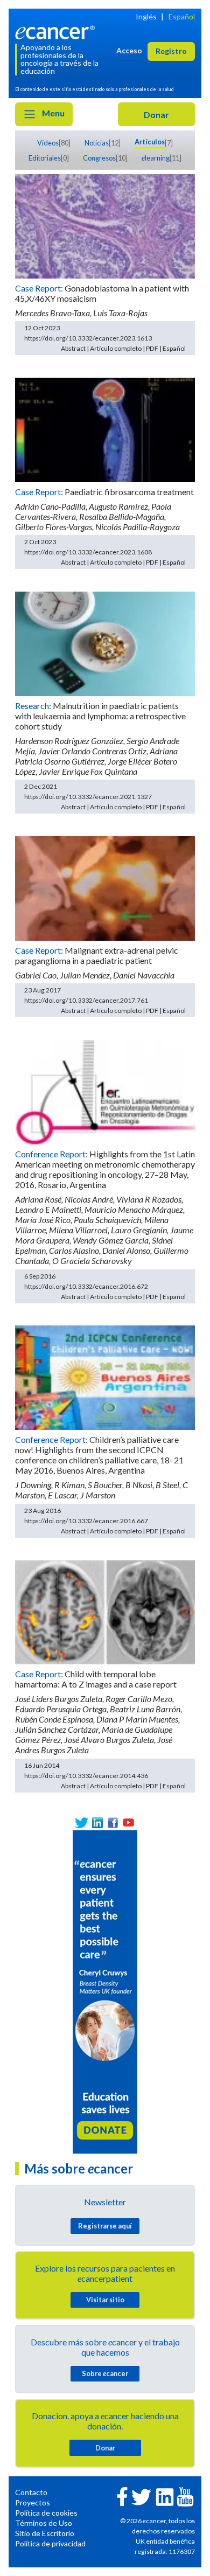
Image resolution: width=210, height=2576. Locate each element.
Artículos (150, 142)
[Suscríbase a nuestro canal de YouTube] (128, 1822)
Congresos (99, 158)
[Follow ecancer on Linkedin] (165, 2496)
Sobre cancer (105, 2373)
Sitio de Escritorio (45, 2533)
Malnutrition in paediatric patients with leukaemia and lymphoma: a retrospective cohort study (100, 716)
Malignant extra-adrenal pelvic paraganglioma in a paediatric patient (97, 955)
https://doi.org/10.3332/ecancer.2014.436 (86, 1776)
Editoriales (45, 158)
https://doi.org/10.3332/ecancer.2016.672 (86, 1286)
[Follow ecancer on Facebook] (122, 2495)
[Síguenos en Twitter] (82, 1822)
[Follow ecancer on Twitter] (141, 2496)
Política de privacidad (50, 2543)
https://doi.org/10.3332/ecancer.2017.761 (86, 1000)
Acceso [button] (129, 50)
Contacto (31, 2492)
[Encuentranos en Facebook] (113, 1822)
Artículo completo (116, 348)
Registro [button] (171, 51)
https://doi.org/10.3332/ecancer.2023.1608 (88, 552)
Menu (52, 113)
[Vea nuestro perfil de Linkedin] (97, 1822)
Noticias (97, 143)
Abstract (73, 348)
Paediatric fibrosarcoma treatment (129, 492)
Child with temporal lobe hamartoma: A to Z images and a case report (96, 1679)
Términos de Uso (44, 2523)
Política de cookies (46, 2513)
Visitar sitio (105, 2300)
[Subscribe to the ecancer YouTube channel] (185, 2495)
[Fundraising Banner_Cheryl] (105, 1991)
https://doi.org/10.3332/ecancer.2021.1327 (88, 797)
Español (182, 16)
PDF (152, 348)
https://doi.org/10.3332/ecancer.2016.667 (86, 1521)
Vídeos (48, 143)
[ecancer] (57, 31)
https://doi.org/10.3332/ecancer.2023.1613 (88, 338)
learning (156, 158)
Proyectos (33, 2502)
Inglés (146, 16)
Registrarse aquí (105, 2226)
